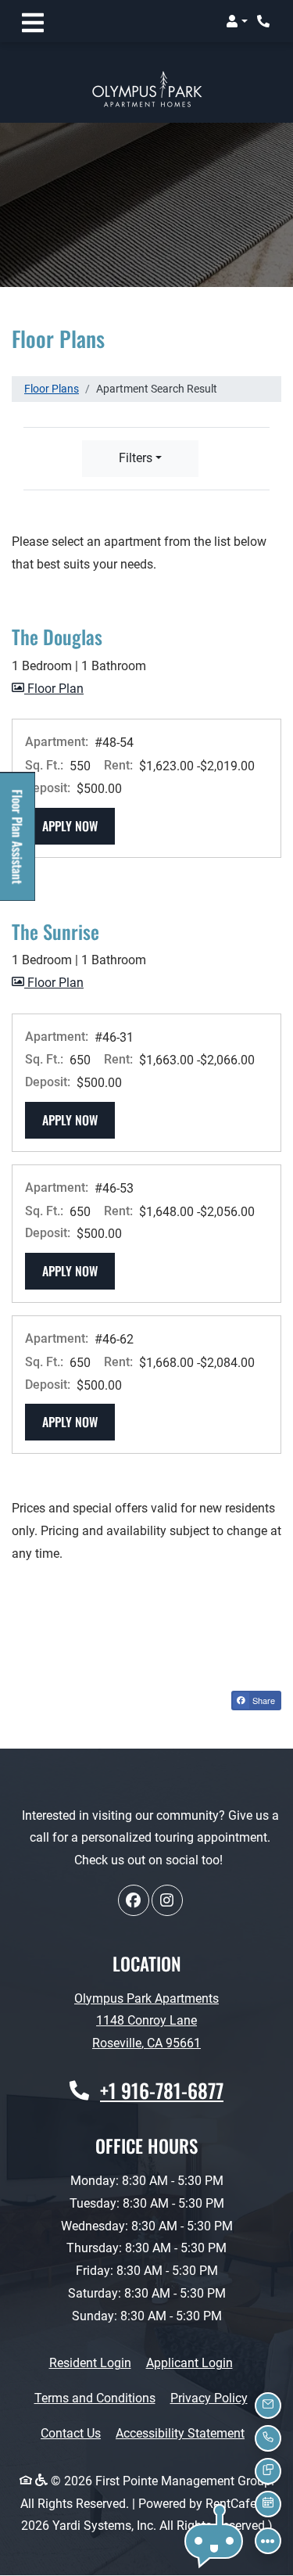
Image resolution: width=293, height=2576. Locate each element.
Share (263, 1700)
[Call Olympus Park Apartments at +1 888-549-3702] (265, 21)
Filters (136, 458)
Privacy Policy (209, 2398)
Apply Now (79, 825)
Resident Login (90, 2363)
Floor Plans (52, 389)
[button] (237, 21)
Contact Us (71, 2433)
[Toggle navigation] (33, 21)
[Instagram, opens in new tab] (167, 1900)
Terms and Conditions (95, 2398)
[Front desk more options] (268, 2541)
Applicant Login (189, 2363)
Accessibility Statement (180, 2433)
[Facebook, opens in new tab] (134, 1900)
